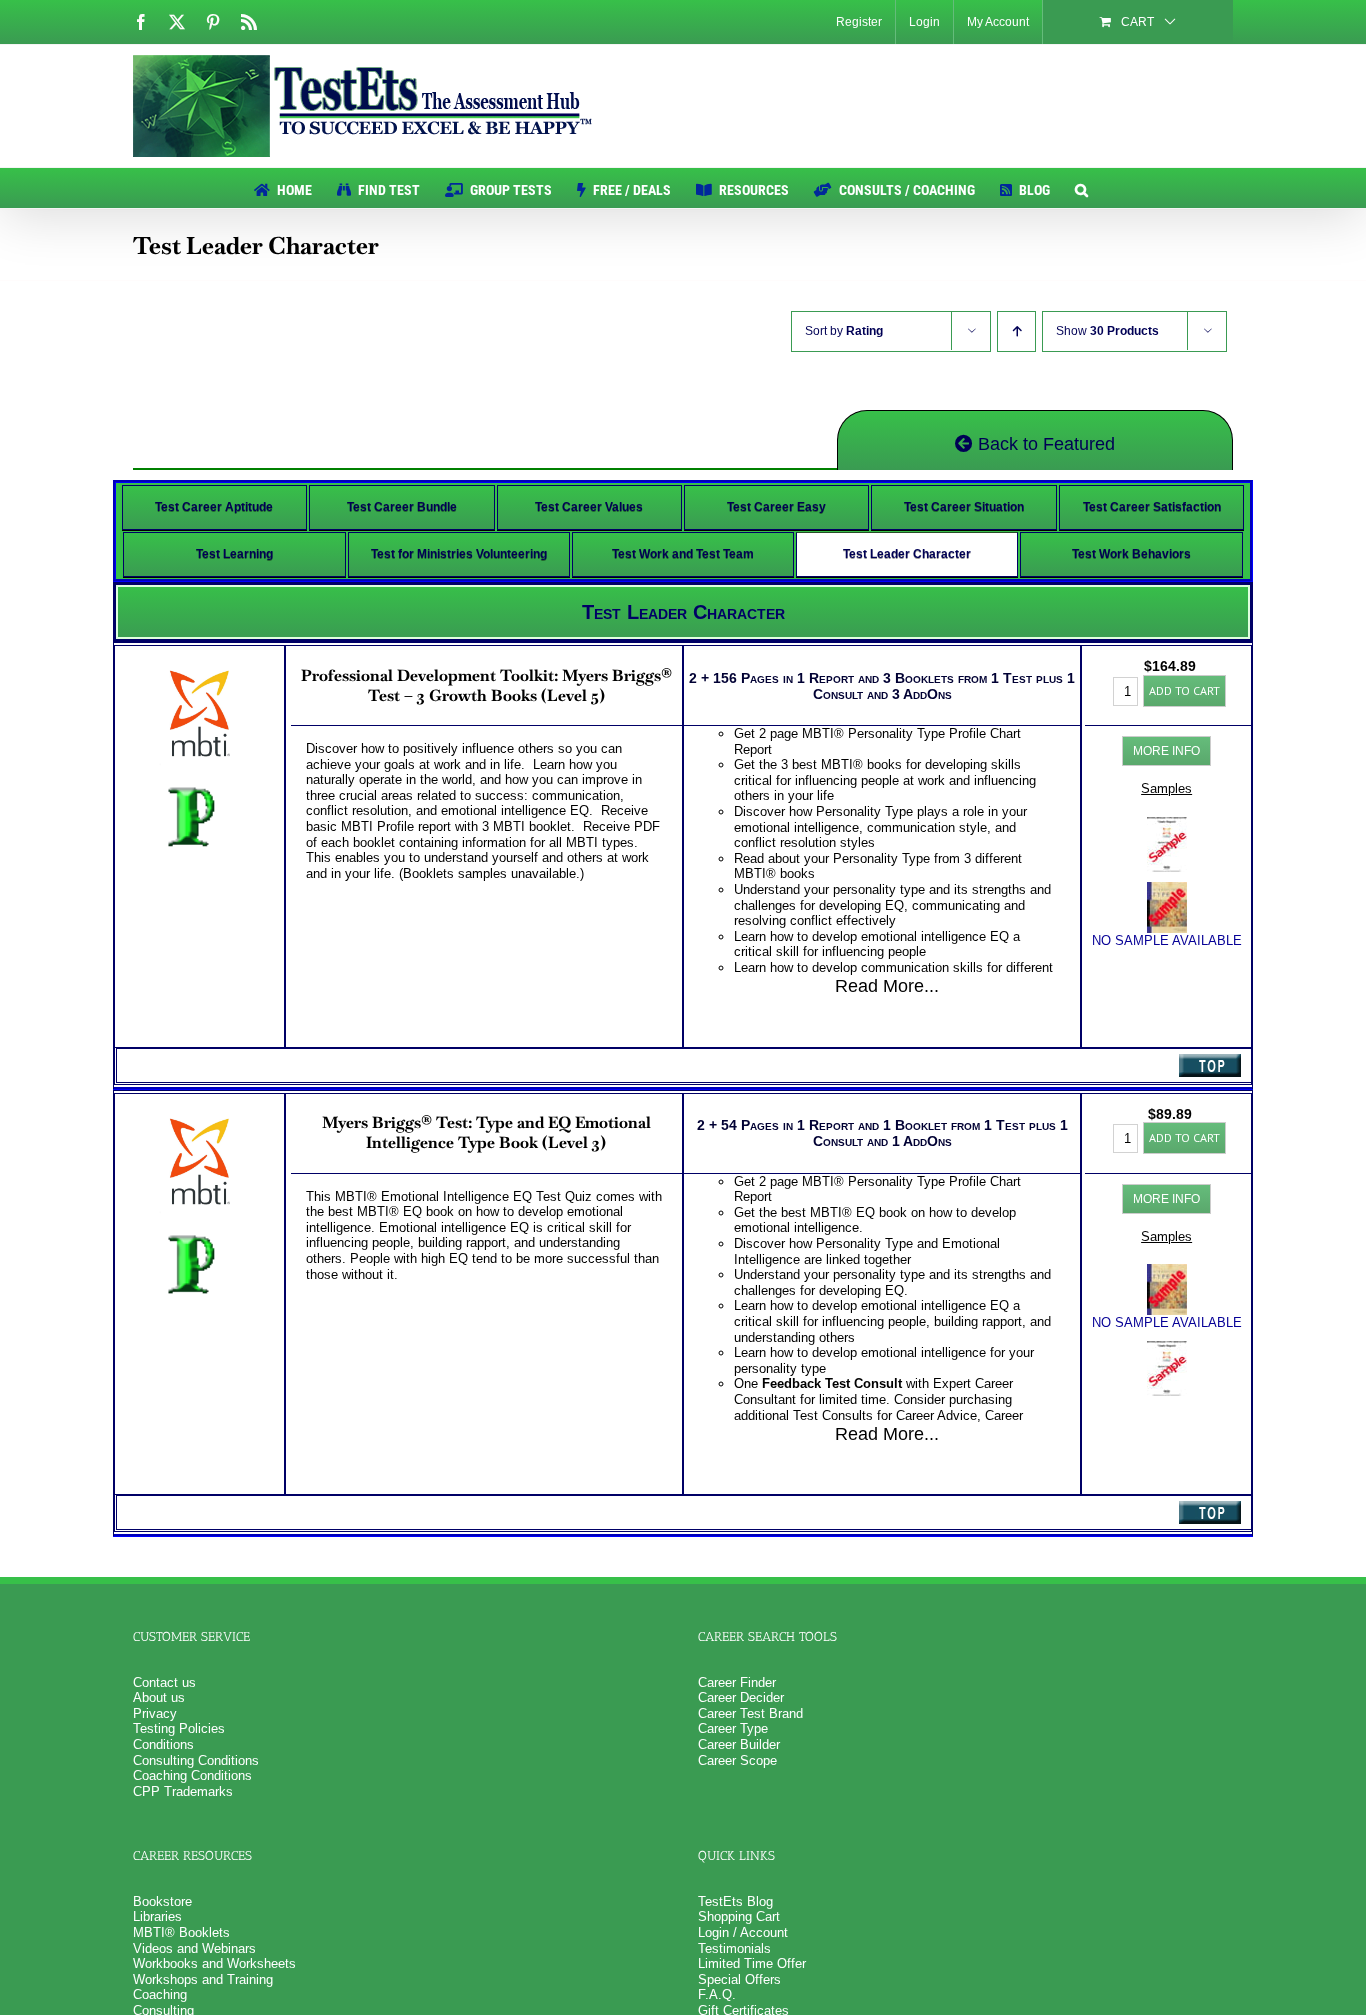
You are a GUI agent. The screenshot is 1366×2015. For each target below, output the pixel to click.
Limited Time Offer (752, 1963)
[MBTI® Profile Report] (1167, 824)
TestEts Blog (735, 1901)
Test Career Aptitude (214, 507)
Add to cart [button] (1184, 690)
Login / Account (743, 1932)
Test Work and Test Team (683, 554)
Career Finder (737, 1682)
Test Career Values (589, 507)
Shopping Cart (739, 1916)
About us (159, 1697)
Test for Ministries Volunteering (459, 554)
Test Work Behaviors (1131, 554)
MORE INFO (1166, 751)
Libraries (157, 1916)
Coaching (160, 1994)
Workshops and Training (203, 1979)
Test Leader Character (907, 554)
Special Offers (739, 1979)
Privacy (155, 1713)
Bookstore (162, 1901)
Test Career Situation (964, 507)
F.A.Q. (717, 1994)
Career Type (733, 1728)
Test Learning (234, 554)
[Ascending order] (1016, 331)
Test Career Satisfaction (1152, 507)
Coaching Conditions (192, 1775)
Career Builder (739, 1744)
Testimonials (734, 1948)
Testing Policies (179, 1728)
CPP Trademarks (183, 1791)
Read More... (887, 986)
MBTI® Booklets (181, 1932)
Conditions (163, 1744)
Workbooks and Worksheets (214, 1963)
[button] (1081, 188)
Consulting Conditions (196, 1760)
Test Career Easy (776, 507)
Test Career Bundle (402, 507)
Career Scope (737, 1760)
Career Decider (741, 1697)
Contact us (164, 1682)
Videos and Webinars (194, 1948)
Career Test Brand (750, 1713)
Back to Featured (1044, 444)
